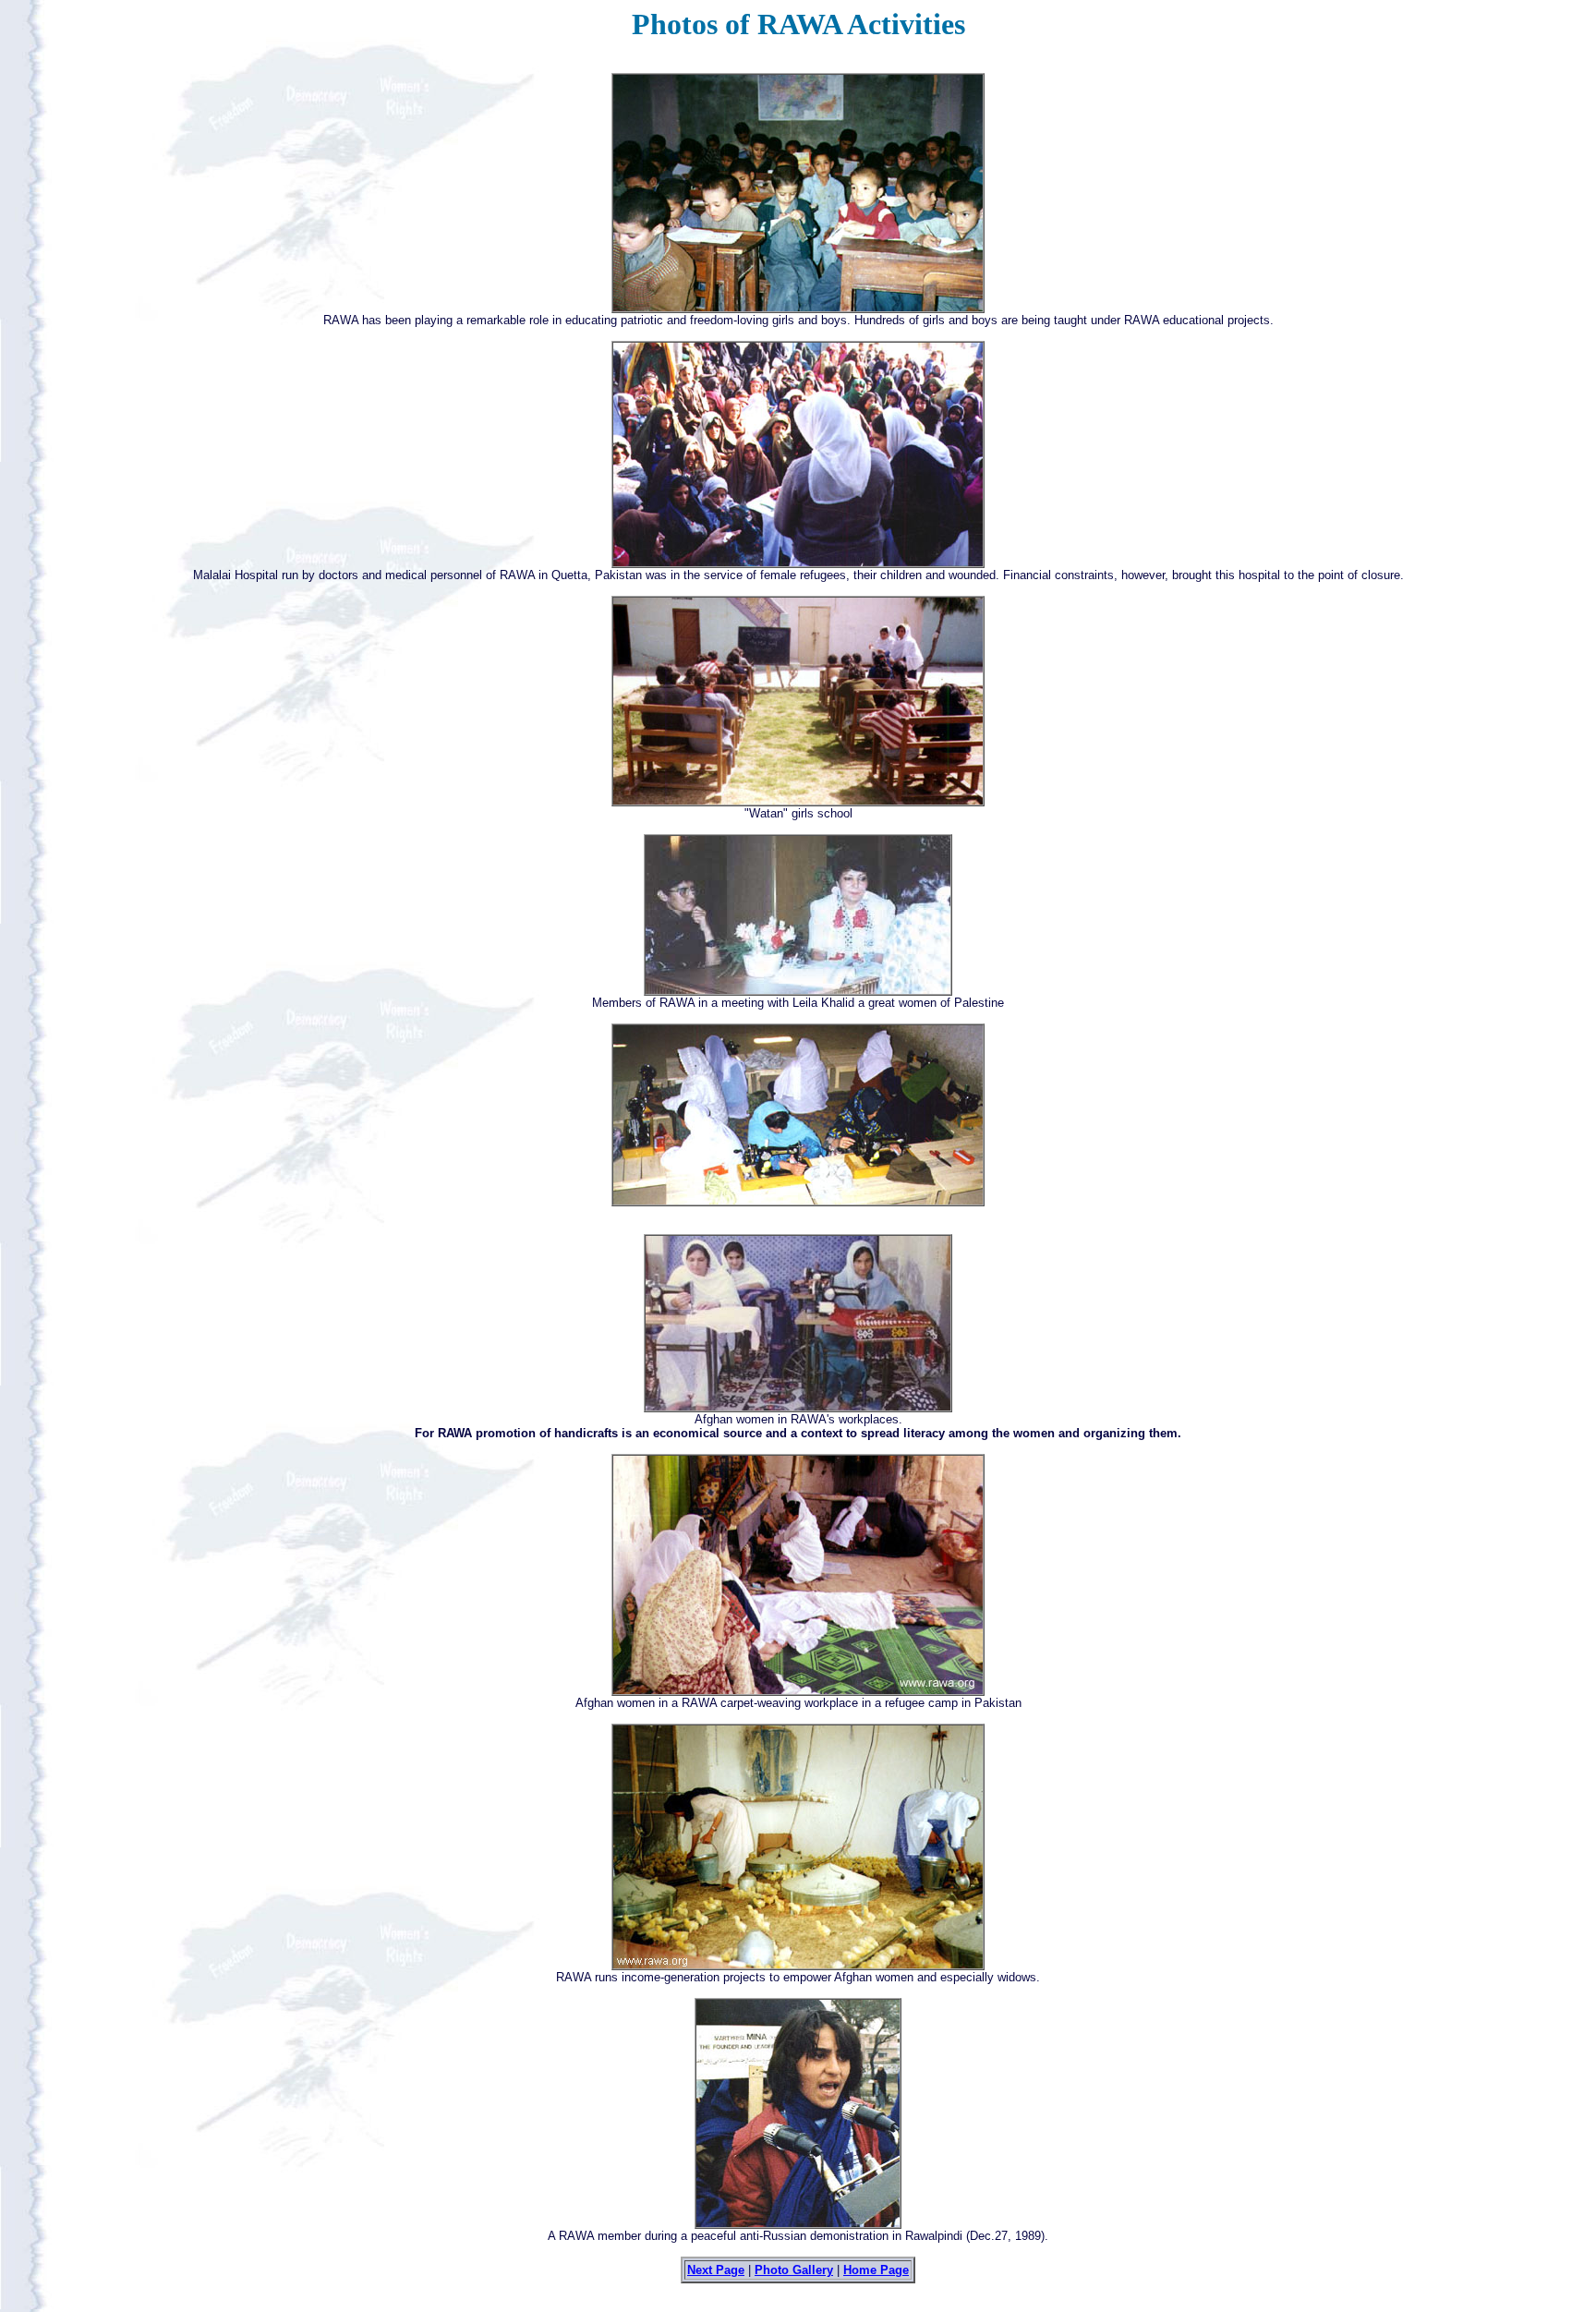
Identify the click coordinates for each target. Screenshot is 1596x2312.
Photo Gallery (794, 2270)
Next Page (716, 2270)
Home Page (876, 2270)
